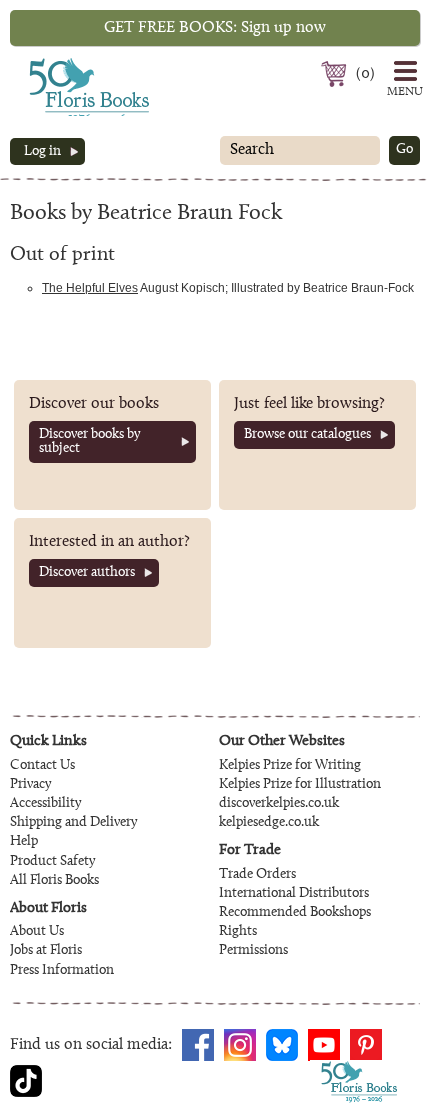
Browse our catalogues (307, 435)
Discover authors (87, 573)
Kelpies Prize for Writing (290, 766)
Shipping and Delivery (73, 823)
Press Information (62, 971)
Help (24, 842)
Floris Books (52, 64)
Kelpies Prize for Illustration (300, 785)
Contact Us (42, 766)
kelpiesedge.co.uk (269, 823)
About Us (37, 932)
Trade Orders (257, 875)
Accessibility (45, 804)
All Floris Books (54, 881)
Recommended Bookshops (295, 913)
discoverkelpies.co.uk (279, 804)
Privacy (30, 785)
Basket (336, 74)
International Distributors (294, 894)
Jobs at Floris (46, 951)
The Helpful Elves (90, 288)
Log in (42, 152)
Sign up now (215, 28)
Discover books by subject (89, 442)
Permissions (253, 951)
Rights (238, 932)
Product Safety (52, 862)
